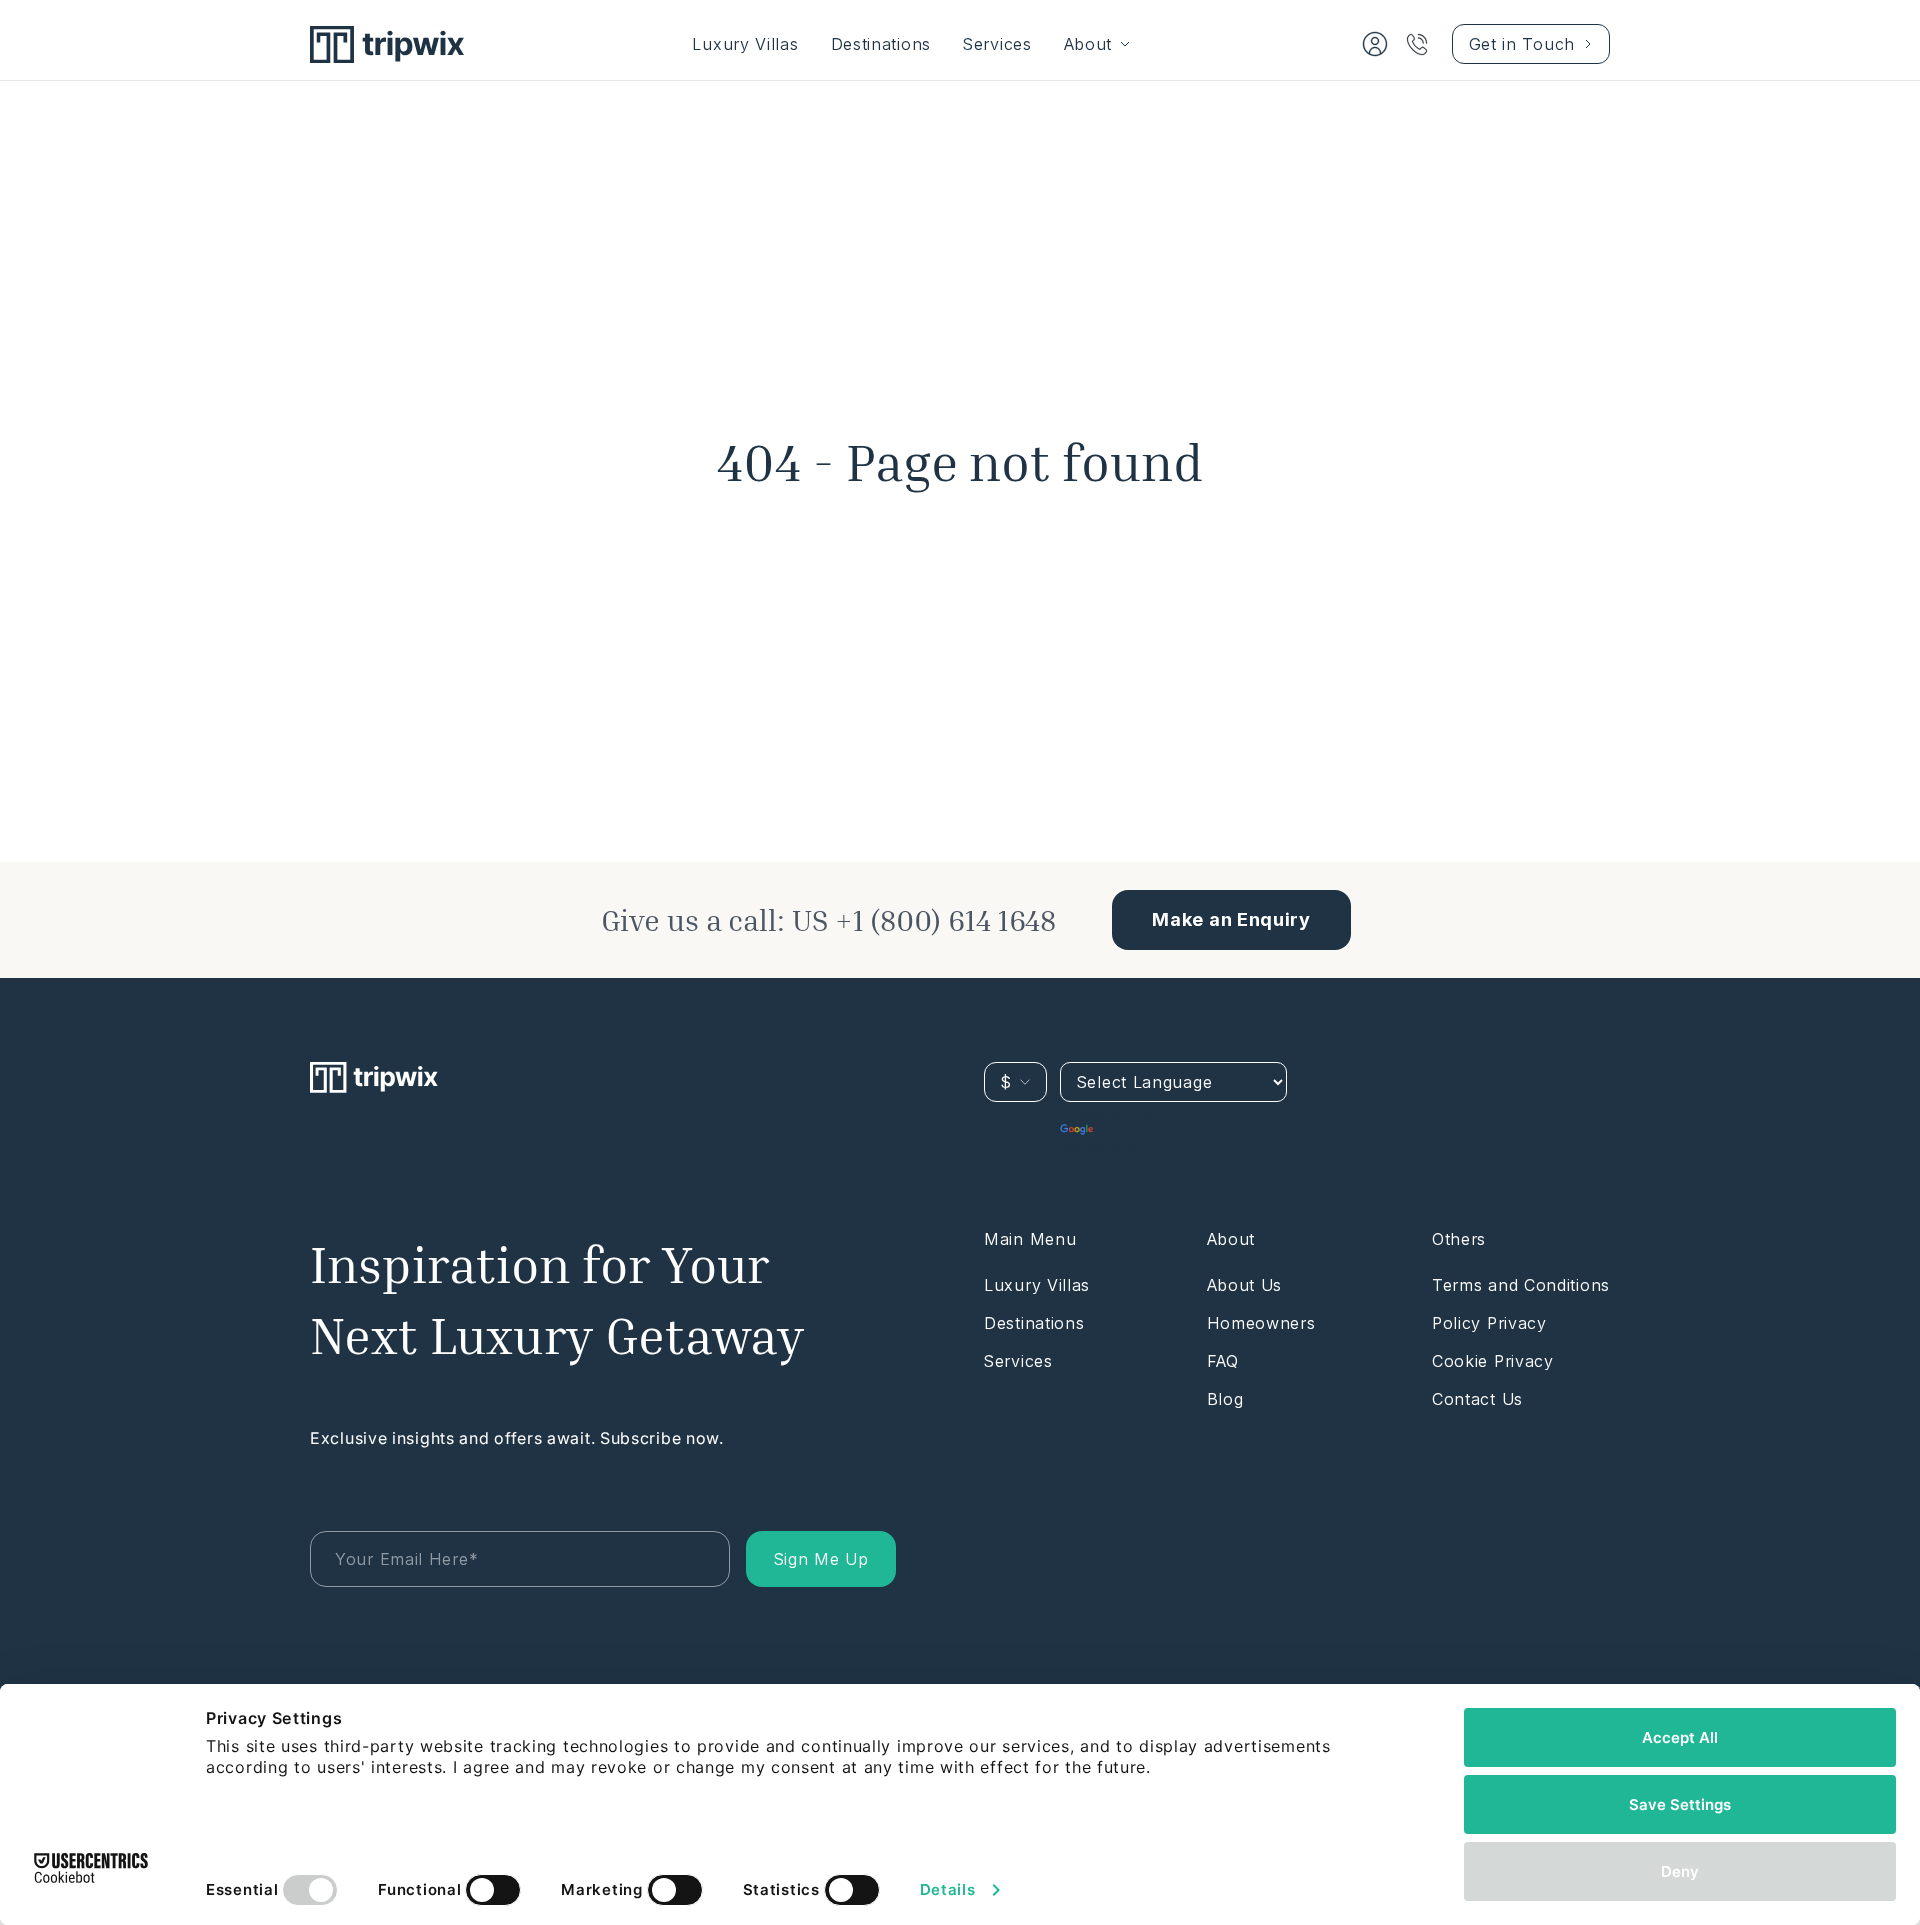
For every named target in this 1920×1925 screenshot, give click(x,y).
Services (997, 44)
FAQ (1223, 1361)
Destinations (881, 44)
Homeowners (1261, 1323)
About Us (1245, 1285)
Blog (1225, 1399)
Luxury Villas (745, 44)
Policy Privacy (1489, 1323)
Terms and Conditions (1521, 1285)
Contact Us (1477, 1399)
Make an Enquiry (1231, 919)
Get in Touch (1522, 44)
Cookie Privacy (1493, 1361)
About (1088, 44)
